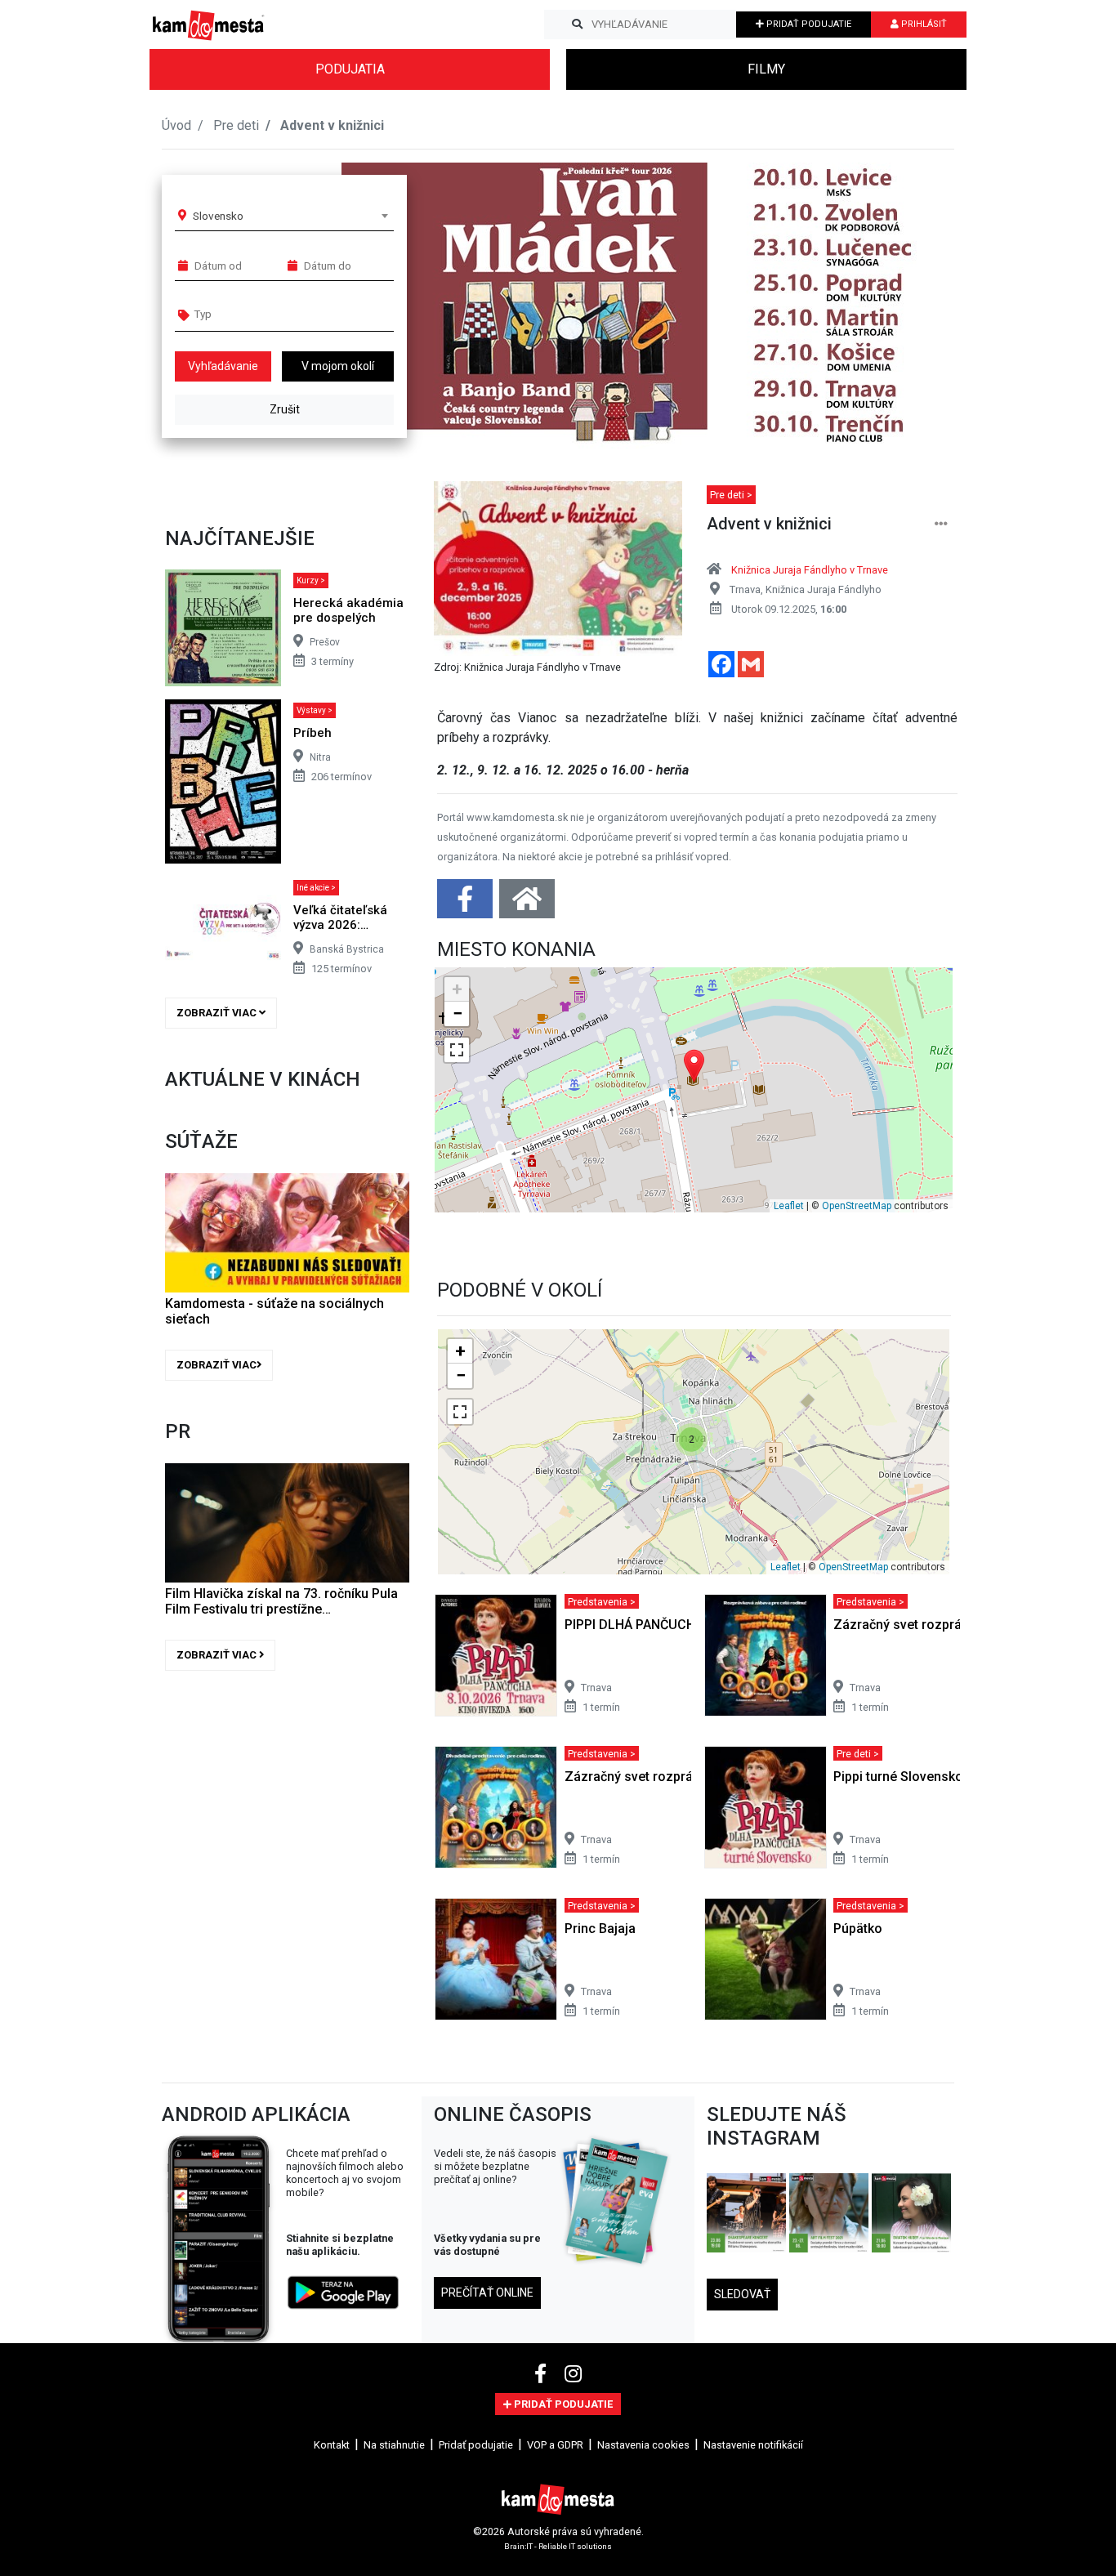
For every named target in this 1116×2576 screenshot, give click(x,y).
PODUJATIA (350, 69)
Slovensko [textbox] (218, 216)
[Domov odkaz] (527, 904)
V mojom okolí (338, 366)
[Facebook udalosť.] (466, 904)
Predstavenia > (602, 1601)
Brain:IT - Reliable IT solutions (558, 2545)
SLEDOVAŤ (742, 2294)
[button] (909, 306)
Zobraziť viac (218, 1013)
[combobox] (290, 216)
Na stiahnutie (394, 2445)
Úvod (176, 125)
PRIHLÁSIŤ (923, 24)
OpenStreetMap (857, 1206)
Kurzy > (311, 580)
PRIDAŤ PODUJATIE (808, 24)
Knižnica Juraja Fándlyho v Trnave (810, 570)
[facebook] (543, 2374)
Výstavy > (315, 710)
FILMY (766, 69)
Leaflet (789, 1206)
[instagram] (573, 2374)
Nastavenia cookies (643, 2445)
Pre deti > (731, 495)
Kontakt (332, 2445)
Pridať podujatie (476, 2445)
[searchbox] (257, 314)
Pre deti (236, 125)
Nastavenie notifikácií (753, 2445)
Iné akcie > (316, 888)
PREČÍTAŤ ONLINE (487, 2293)
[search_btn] (577, 25)
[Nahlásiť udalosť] (941, 524)
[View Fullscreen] (457, 1050)
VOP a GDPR (555, 2445)
